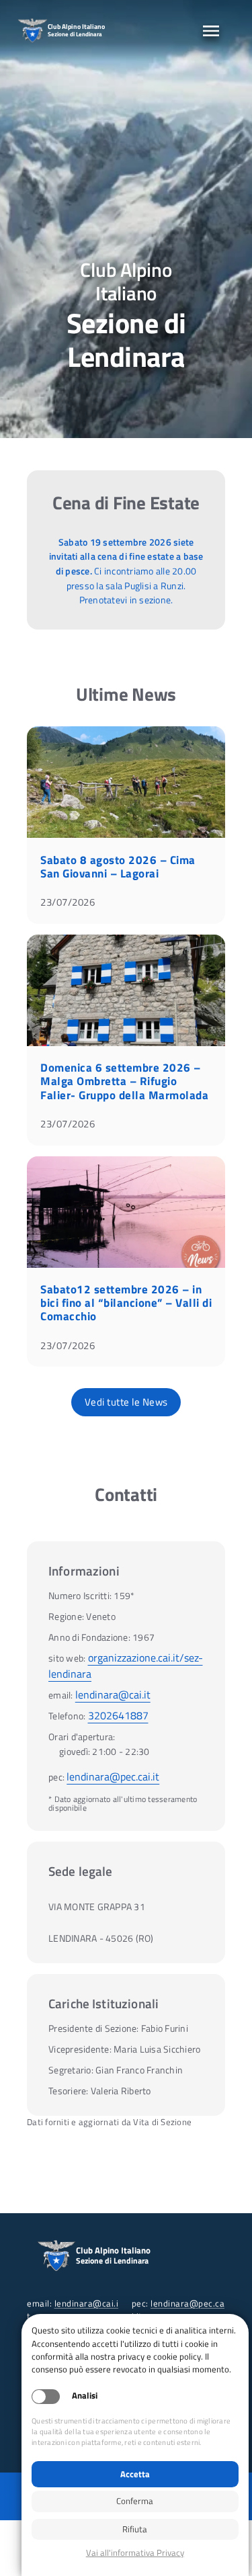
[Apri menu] (211, 31)
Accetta (135, 2474)
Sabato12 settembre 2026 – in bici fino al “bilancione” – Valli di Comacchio (126, 1303)
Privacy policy (135, 2553)
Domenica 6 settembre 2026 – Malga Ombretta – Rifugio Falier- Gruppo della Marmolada (124, 1081)
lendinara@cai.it (113, 1694)
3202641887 (118, 1715)
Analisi (85, 2396)
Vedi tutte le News (126, 1402)
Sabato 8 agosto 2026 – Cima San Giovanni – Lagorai (118, 867)
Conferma (135, 2501)
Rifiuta (135, 2529)
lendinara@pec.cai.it (113, 1776)
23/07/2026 (68, 902)
